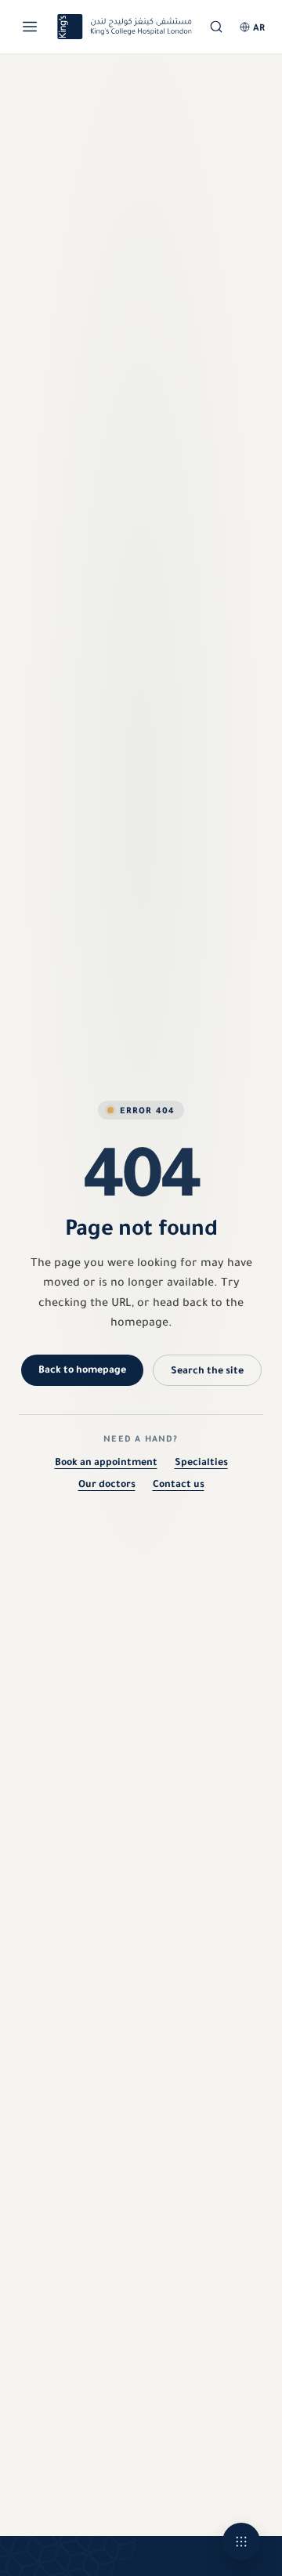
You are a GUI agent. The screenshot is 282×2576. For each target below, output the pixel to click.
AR (259, 27)
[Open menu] (30, 27)
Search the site (207, 1370)
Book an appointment (106, 1462)
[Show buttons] (241, 2542)
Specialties (201, 1462)
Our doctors (107, 1483)
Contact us (179, 1483)
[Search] (216, 27)
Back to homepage (82, 1369)
